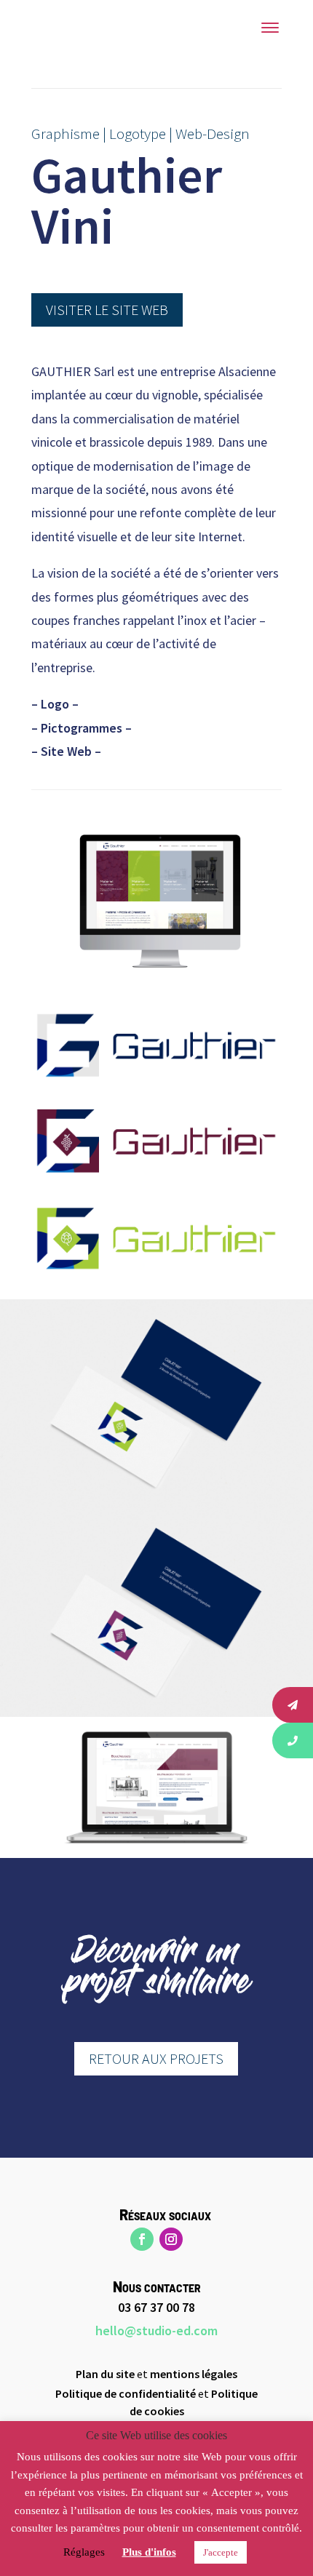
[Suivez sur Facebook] (142, 2239)
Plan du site (105, 2374)
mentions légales (194, 2374)
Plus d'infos (149, 2552)
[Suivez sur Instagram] (171, 2239)
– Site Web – (66, 751)
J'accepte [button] (221, 2552)
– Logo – (55, 704)
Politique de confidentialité (126, 2393)
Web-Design (213, 133)
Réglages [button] (84, 2552)
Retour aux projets (156, 2058)
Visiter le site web (107, 310)
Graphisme (66, 133)
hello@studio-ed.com (156, 2330)
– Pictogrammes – (82, 728)
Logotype (138, 133)
